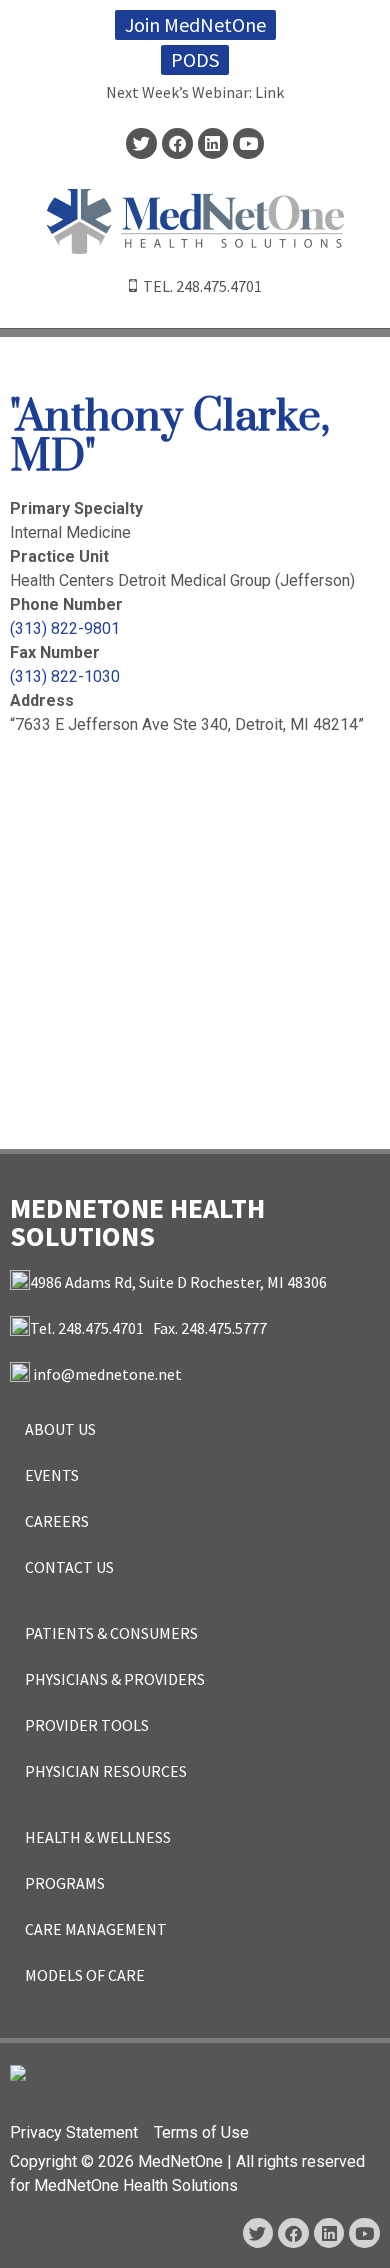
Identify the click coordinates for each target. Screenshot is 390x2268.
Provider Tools (87, 1725)
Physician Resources (106, 1771)
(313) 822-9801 (65, 628)
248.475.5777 (224, 1328)
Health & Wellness (98, 1837)
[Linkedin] (213, 143)
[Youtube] (248, 143)
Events (52, 1475)
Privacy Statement (74, 2132)
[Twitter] (141, 143)
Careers (57, 1521)
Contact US (69, 1567)
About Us (60, 1429)
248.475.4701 (219, 286)
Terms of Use (201, 2132)
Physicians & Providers (115, 1679)
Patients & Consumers (111, 1633)
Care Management (96, 1929)
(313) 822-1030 (65, 676)
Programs (65, 1883)
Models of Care (85, 1975)
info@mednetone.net (107, 1374)
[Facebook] (177, 143)
